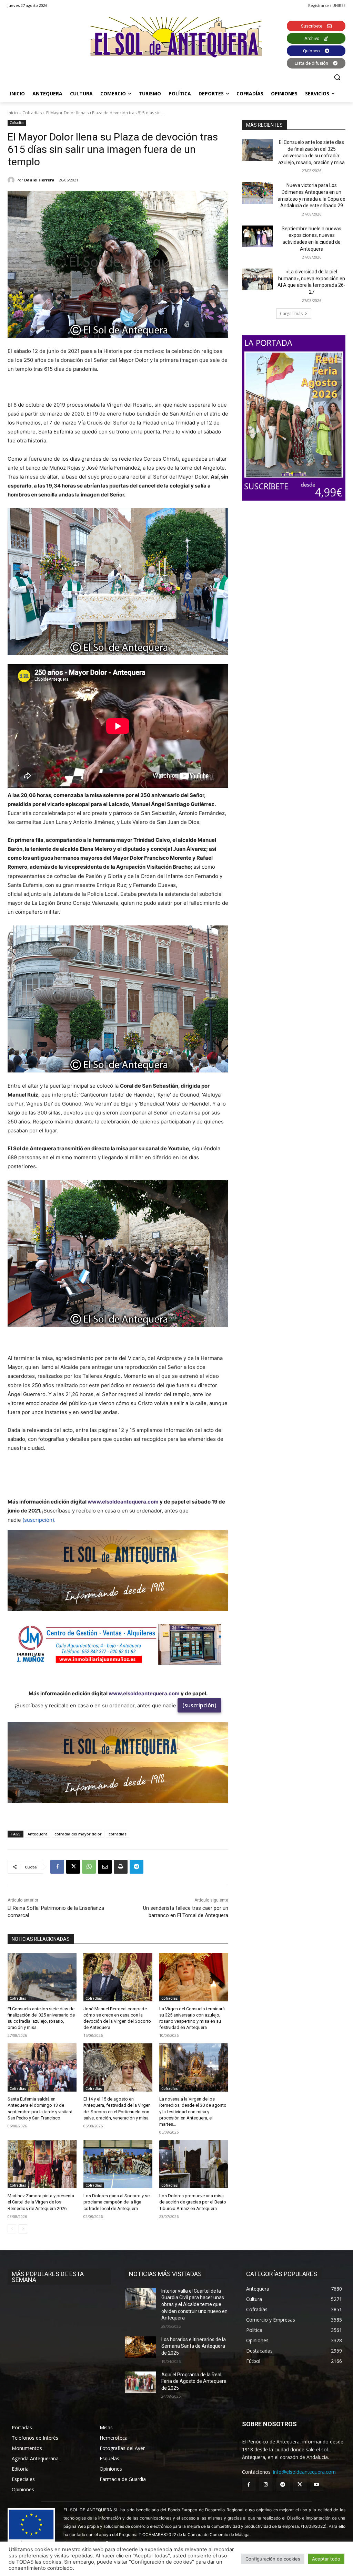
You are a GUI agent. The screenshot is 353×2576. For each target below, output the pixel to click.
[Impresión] (121, 1867)
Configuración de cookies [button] (273, 2559)
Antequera (38, 1834)
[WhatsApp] (89, 1867)
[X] (73, 1867)
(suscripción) (199, 1705)
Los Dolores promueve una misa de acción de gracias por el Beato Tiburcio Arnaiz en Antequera (193, 2202)
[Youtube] (317, 2485)
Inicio (13, 113)
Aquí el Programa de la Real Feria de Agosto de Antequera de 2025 (194, 2381)
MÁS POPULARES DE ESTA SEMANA (48, 2277)
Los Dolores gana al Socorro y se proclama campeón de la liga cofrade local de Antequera (117, 2202)
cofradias (118, 1834)
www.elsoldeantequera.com (123, 1502)
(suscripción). (39, 1520)
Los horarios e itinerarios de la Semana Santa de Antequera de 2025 (194, 2346)
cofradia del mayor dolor (78, 1834)
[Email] (105, 1867)
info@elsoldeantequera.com (304, 2472)
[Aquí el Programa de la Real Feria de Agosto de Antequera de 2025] (140, 2382)
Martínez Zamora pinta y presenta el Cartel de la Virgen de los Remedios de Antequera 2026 (41, 2202)
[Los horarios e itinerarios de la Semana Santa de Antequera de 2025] (140, 2347)
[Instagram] (266, 2485)
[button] (337, 77)
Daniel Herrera (39, 180)
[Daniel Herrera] (12, 180)
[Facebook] (57, 1867)
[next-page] (23, 2229)
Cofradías (32, 113)
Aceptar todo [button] (326, 2559)
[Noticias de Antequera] (176, 37)
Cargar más (291, 313)
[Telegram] (137, 1867)
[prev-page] (12, 2229)
